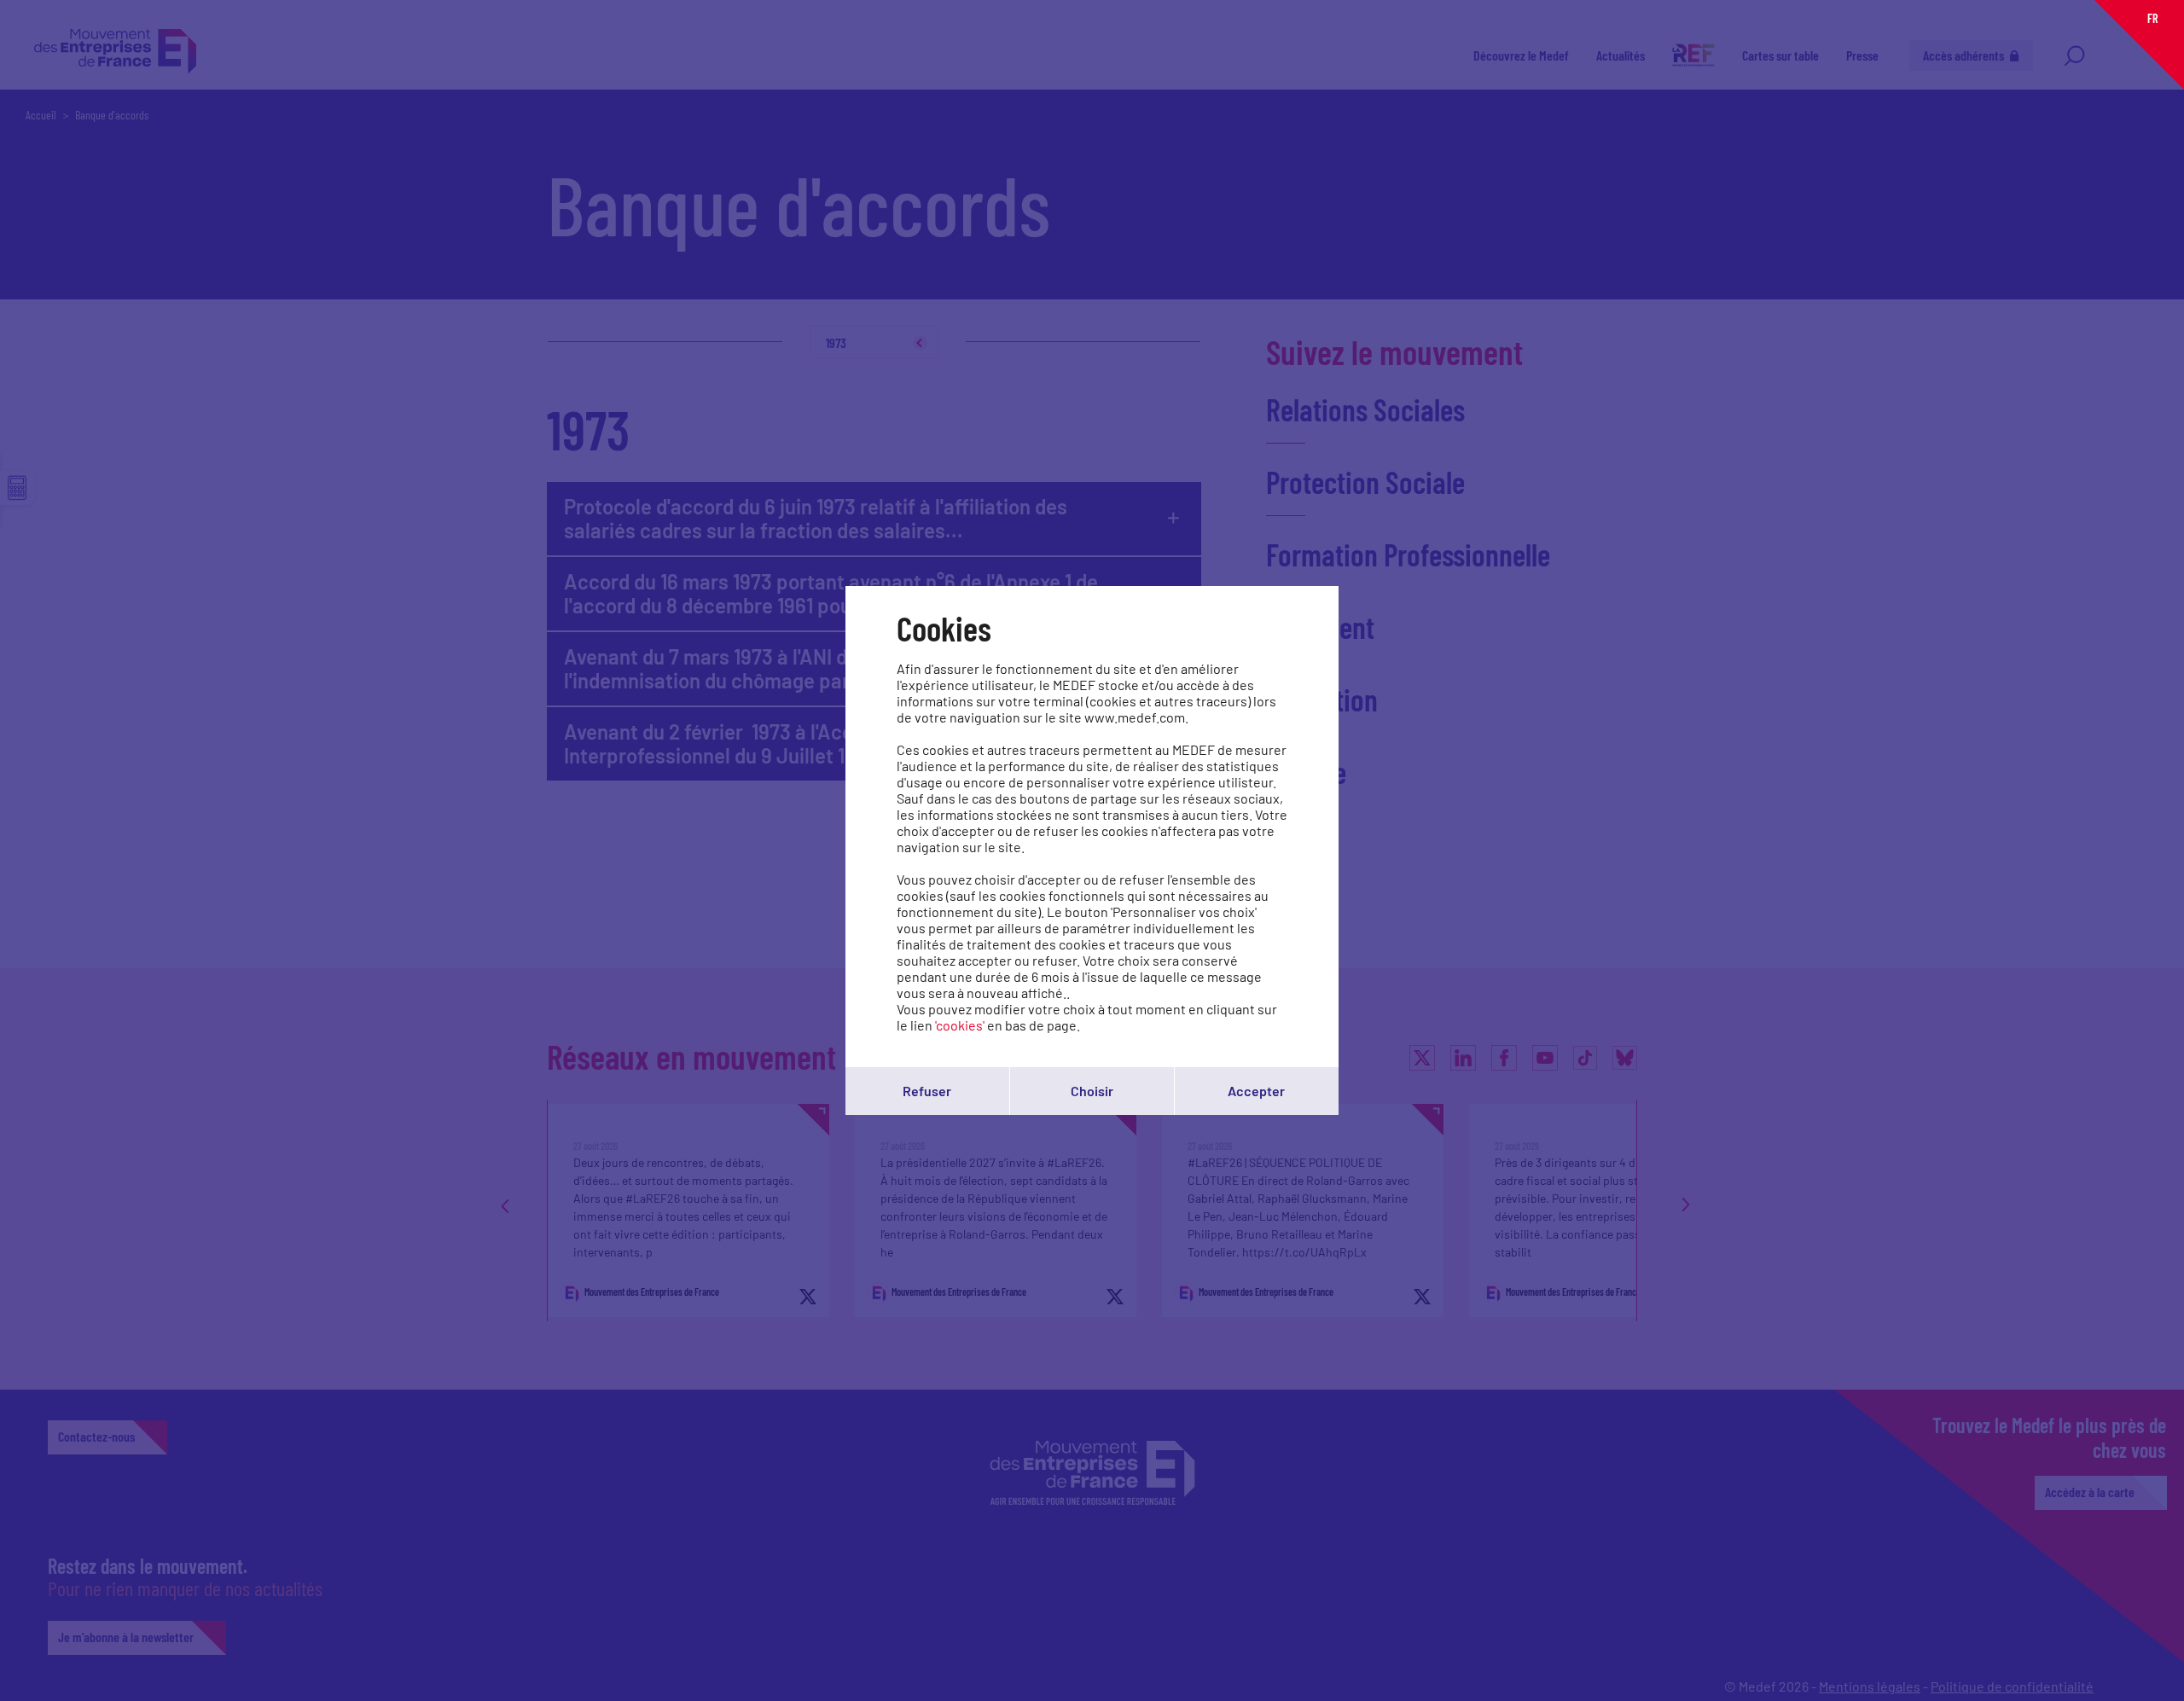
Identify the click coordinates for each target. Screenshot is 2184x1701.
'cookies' (960, 1025)
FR (2152, 18)
